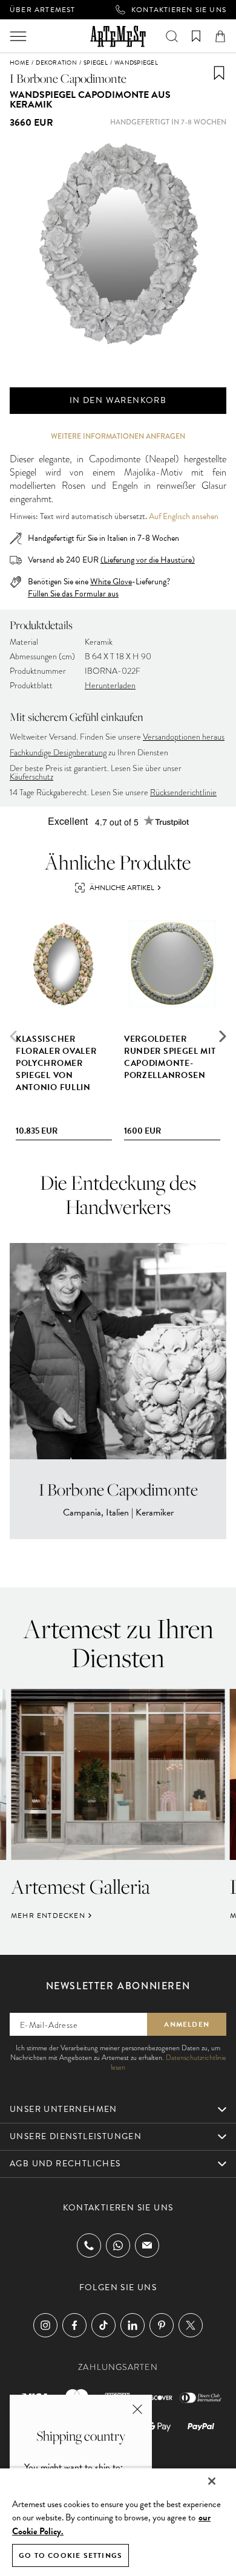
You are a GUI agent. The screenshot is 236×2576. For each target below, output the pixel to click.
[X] (191, 2325)
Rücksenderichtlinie (183, 792)
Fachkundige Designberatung (58, 753)
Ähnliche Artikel (122, 888)
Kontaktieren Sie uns (179, 10)
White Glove (111, 582)
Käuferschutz (31, 777)
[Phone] (89, 2245)
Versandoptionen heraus (184, 737)
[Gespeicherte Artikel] (196, 36)
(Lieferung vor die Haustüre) (148, 560)
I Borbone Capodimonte (68, 78)
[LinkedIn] (133, 2325)
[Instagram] (45, 2325)
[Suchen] (172, 36)
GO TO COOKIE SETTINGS (70, 2555)
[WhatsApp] (118, 2245)
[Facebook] (74, 2325)
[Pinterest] (162, 2325)
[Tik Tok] (103, 2325)
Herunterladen (110, 686)
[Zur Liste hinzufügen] (219, 73)
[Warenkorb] (220, 36)
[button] (223, 1036)
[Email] (147, 2245)
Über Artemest (43, 10)
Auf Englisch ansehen (184, 517)
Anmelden (187, 2024)
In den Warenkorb (118, 400)
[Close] (212, 2481)
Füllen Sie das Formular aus (73, 594)
